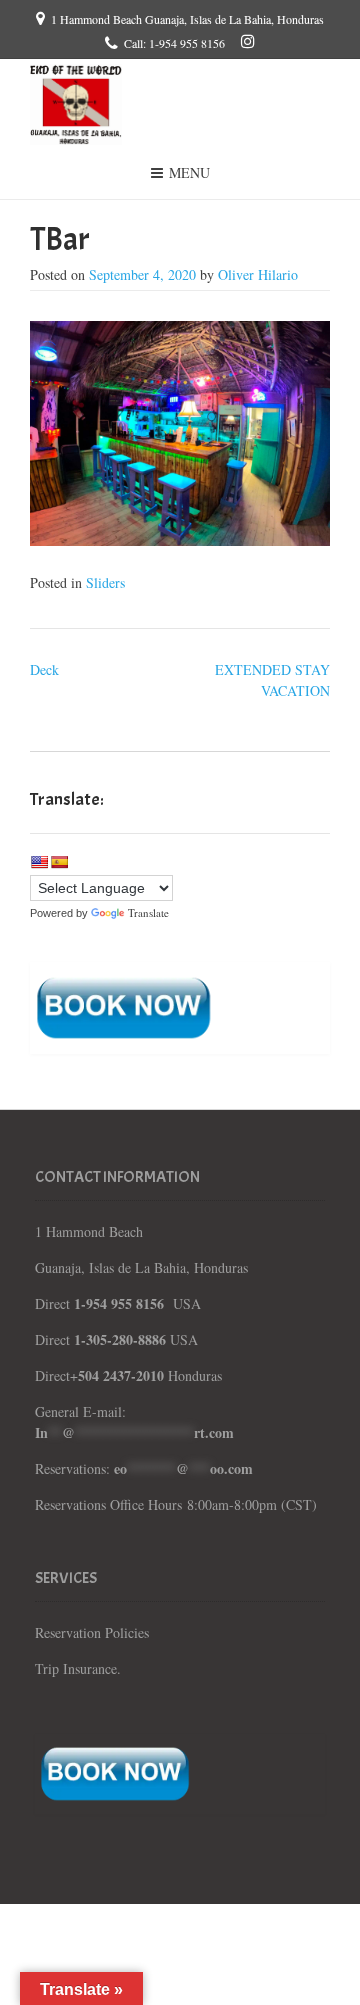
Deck (44, 669)
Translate (148, 912)
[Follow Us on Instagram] (248, 41)
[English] (39, 862)
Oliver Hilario (258, 274)
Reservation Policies (94, 1632)
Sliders (105, 582)
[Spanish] (59, 862)
